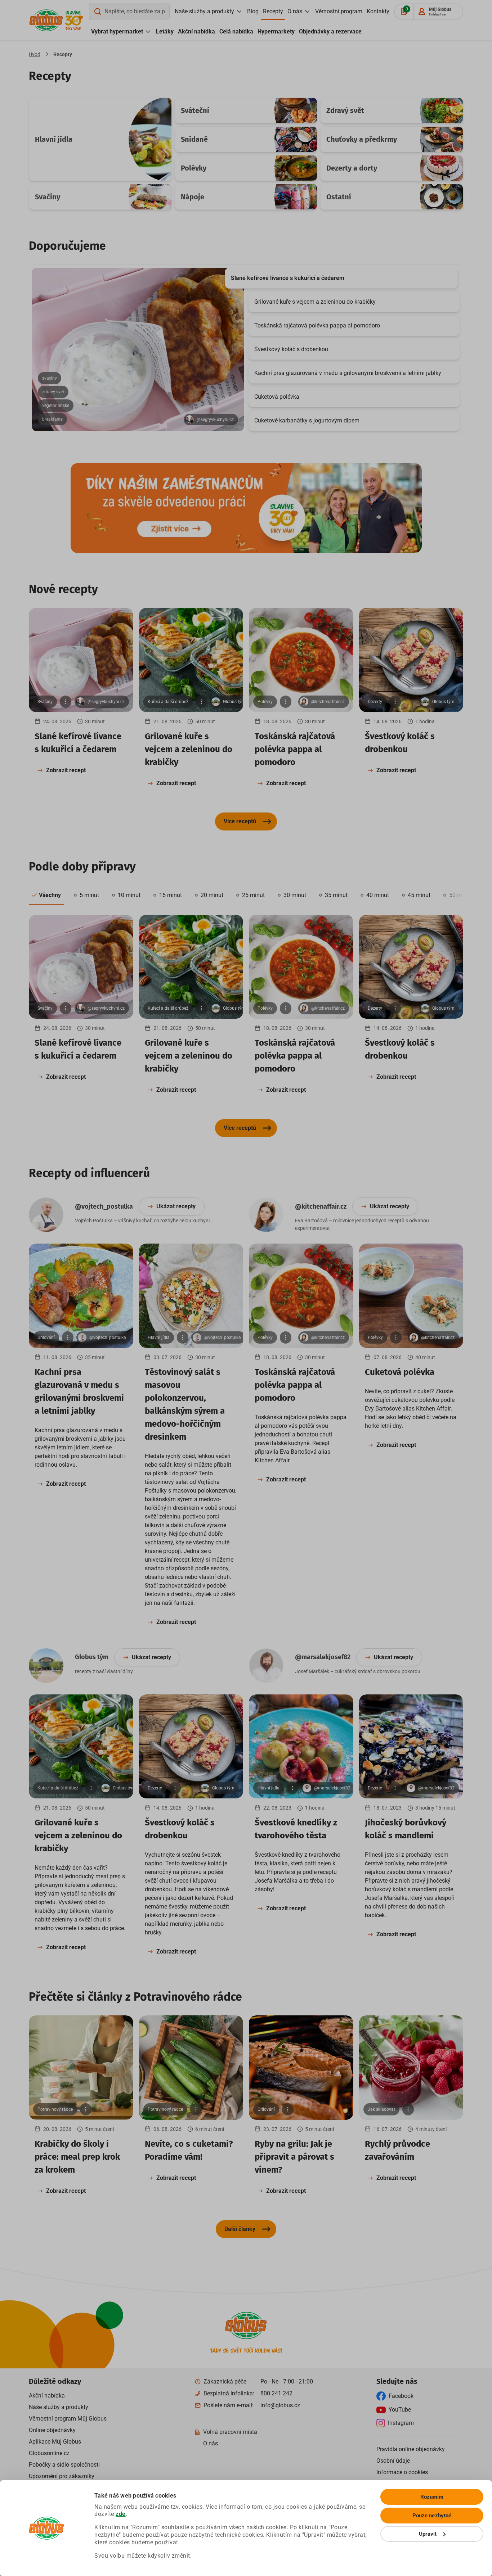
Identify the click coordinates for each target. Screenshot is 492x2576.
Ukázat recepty (176, 1206)
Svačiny (48, 197)
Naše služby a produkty (204, 11)
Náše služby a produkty (59, 2407)
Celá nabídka (236, 31)
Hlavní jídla (54, 139)
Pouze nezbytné (432, 2516)
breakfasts (52, 419)
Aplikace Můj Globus (55, 2442)
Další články (240, 2229)
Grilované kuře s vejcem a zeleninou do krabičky (315, 302)
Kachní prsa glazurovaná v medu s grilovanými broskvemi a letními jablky (348, 373)
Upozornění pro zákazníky (62, 2476)
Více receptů (240, 821)
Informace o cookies (402, 2472)
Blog (253, 11)
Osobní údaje (393, 2461)
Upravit (428, 2534)
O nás (295, 11)
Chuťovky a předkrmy (362, 139)
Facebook (401, 2396)
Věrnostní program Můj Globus (68, 2419)
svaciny (50, 378)
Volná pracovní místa (230, 2432)
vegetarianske (56, 406)
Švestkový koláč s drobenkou (291, 349)
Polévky (194, 168)
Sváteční (195, 110)
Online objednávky (52, 2430)
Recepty (273, 11)
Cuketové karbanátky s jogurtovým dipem (307, 420)
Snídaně (194, 139)
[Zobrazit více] (66, 702)
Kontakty (378, 11)
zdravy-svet (53, 392)
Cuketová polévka (277, 397)
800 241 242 (276, 2393)
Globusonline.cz (49, 2453)
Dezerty (375, 702)
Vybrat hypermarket (117, 31)
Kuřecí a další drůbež (168, 702)
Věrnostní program (339, 11)
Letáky (165, 31)
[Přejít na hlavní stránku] (46, 20)
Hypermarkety (276, 31)
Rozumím (432, 2497)
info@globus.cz (280, 2405)
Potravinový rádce (55, 2109)
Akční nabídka (196, 31)
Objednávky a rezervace (330, 31)
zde (121, 2514)
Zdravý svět (345, 110)
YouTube (400, 2410)
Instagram (401, 2423)
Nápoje (193, 197)
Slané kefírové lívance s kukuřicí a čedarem (288, 278)
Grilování (46, 1337)
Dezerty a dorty (352, 168)
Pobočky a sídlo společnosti (64, 2465)
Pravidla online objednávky (411, 2449)
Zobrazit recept (66, 770)
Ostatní (339, 197)
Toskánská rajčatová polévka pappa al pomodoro (317, 325)
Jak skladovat (381, 2109)
